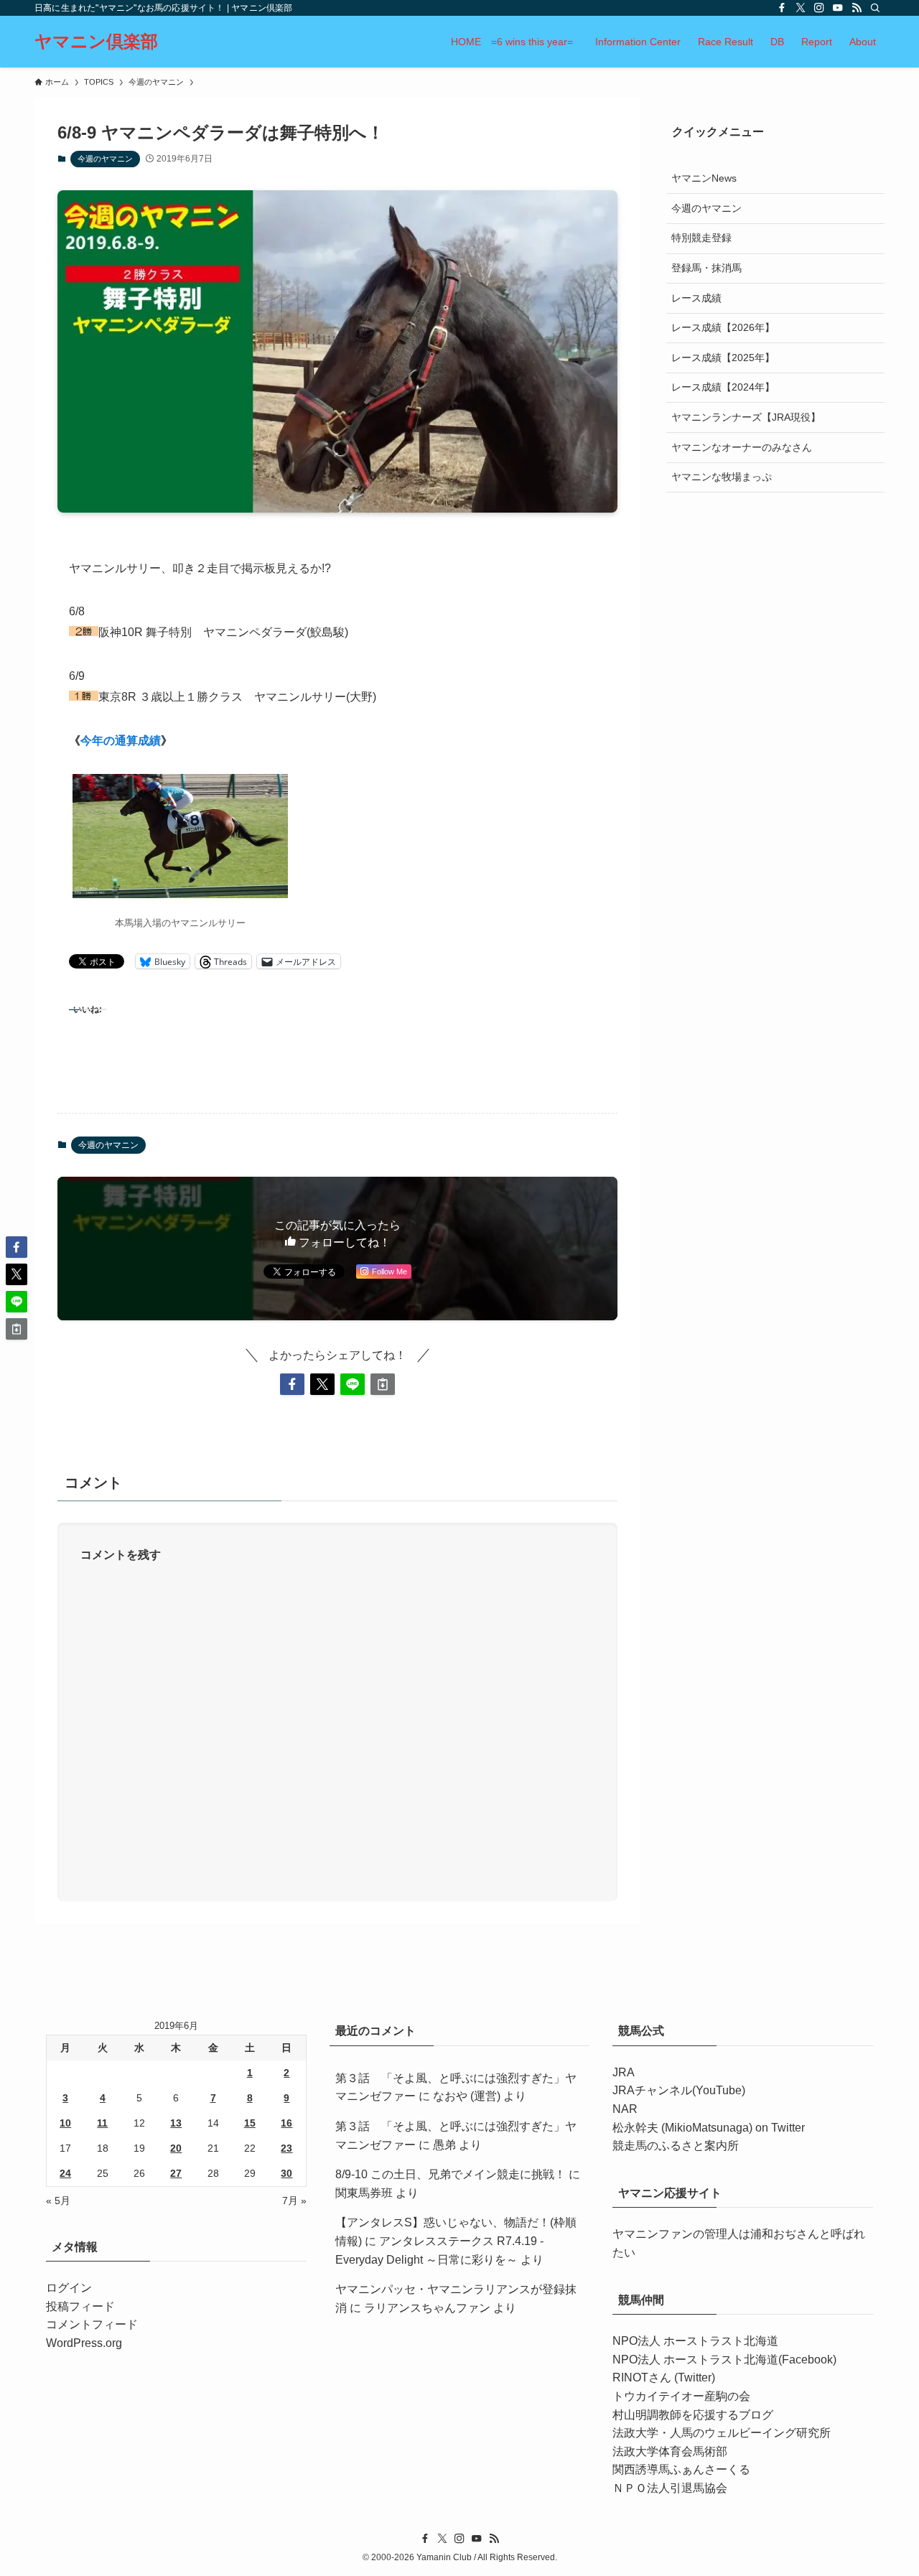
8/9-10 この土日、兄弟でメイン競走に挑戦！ (451, 2174)
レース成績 (696, 297)
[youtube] (838, 8)
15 (250, 2123)
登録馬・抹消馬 (706, 267)
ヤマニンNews (704, 178)
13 (176, 2123)
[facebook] (782, 8)
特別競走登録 (701, 238)
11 (102, 2123)
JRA (624, 2072)
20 (176, 2148)
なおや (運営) (467, 2096)
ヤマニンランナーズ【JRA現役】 (746, 416)
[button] (292, 1384)
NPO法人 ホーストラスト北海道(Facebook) (724, 2360)
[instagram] (819, 8)
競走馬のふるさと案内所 (676, 2146)
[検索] (875, 8)
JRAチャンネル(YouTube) (679, 2090)
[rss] (857, 8)
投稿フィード (80, 2306)
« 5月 (58, 2201)
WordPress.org (84, 2343)
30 (286, 2173)
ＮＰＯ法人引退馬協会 (670, 2488)
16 (286, 2123)
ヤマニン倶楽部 (96, 42)
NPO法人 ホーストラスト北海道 (695, 2341)
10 (65, 2123)
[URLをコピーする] (383, 1384)
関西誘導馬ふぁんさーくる (681, 2469)
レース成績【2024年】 (723, 387)
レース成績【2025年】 (723, 357)
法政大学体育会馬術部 (670, 2451)
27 (176, 2173)
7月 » (294, 2201)
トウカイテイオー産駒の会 (681, 2396)
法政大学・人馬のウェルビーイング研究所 (722, 2433)
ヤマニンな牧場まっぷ (722, 477)
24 (65, 2173)
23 (286, 2148)
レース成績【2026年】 (723, 327)
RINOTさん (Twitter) (664, 2377)
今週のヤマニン (105, 159)
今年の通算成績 (121, 741)
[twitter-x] (801, 8)
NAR (625, 2109)
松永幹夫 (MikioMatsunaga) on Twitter (709, 2128)
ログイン (69, 2288)
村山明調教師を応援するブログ (693, 2415)
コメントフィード (92, 2324)
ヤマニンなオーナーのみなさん (742, 447)
